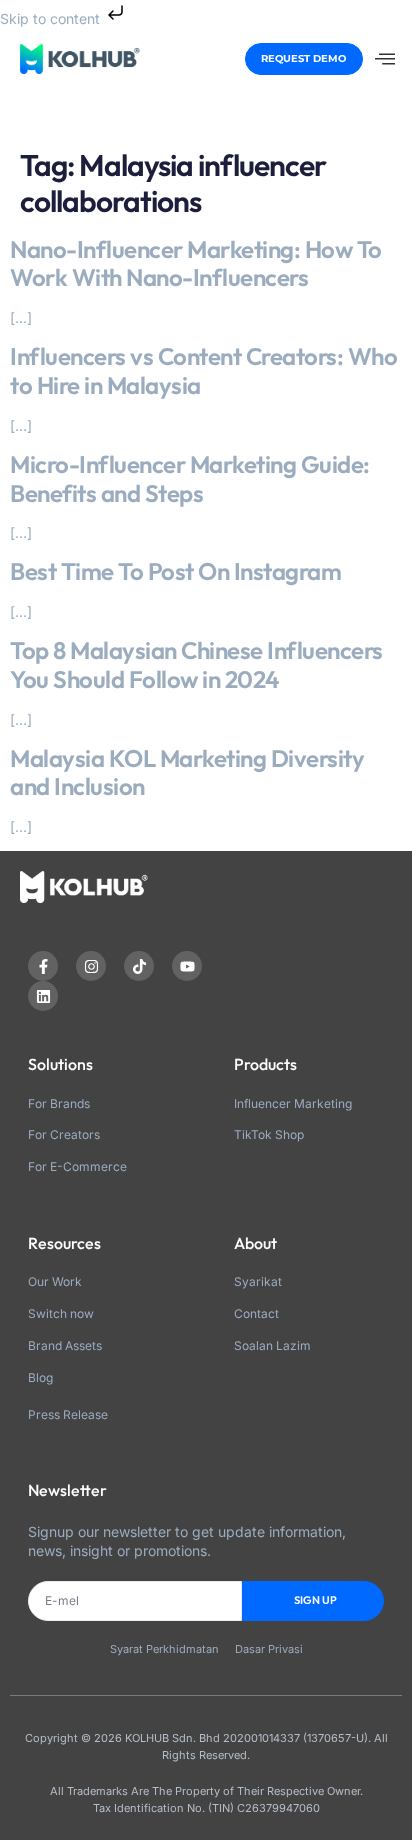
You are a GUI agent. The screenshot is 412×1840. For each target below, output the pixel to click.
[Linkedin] (43, 996)
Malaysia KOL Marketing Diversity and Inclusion (187, 772)
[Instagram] (91, 966)
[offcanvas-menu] (385, 59)
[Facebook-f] (43, 966)
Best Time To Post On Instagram (175, 571)
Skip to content (52, 18)
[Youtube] (187, 966)
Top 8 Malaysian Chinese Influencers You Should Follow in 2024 (196, 664)
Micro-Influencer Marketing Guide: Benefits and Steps (190, 478)
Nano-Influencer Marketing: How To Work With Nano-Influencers (196, 263)
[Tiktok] (139, 966)
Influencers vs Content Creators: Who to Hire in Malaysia (203, 370)
